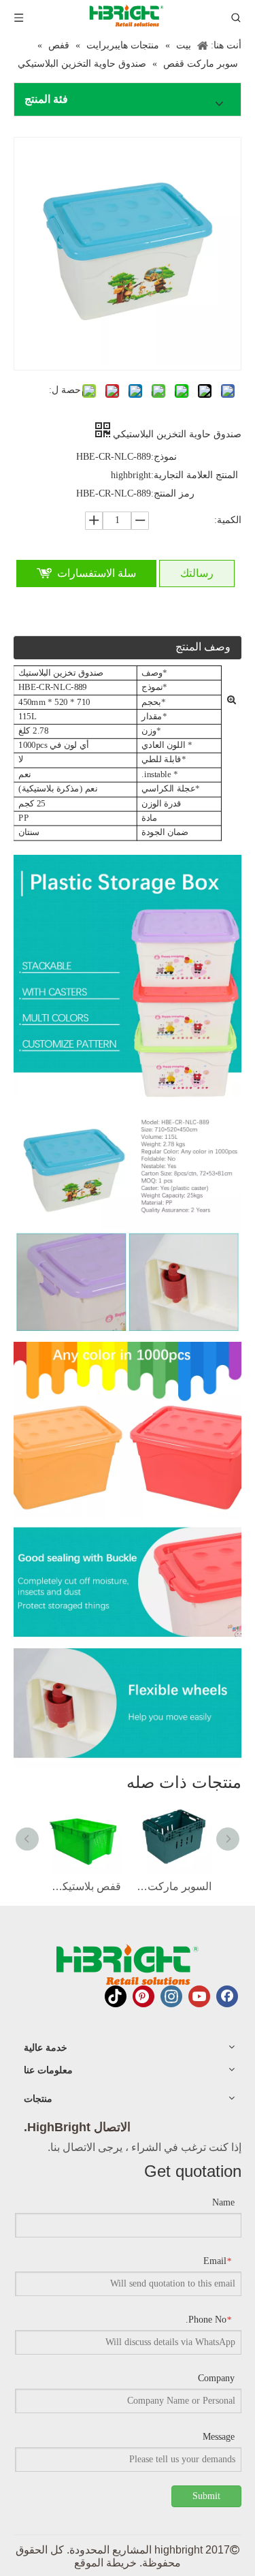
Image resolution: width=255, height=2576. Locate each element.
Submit (206, 2496)
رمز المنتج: (173, 493)
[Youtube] (199, 1996)
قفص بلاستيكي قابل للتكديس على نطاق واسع (83, 1886)
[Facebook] (227, 1996)
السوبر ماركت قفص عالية (173, 1886)
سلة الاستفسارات (97, 573)
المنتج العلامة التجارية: (194, 475)
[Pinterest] (143, 1996)
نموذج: (164, 457)
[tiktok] (116, 1996)
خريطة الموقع (105, 2563)
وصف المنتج (203, 647)
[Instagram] (171, 1996)
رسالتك (197, 573)
